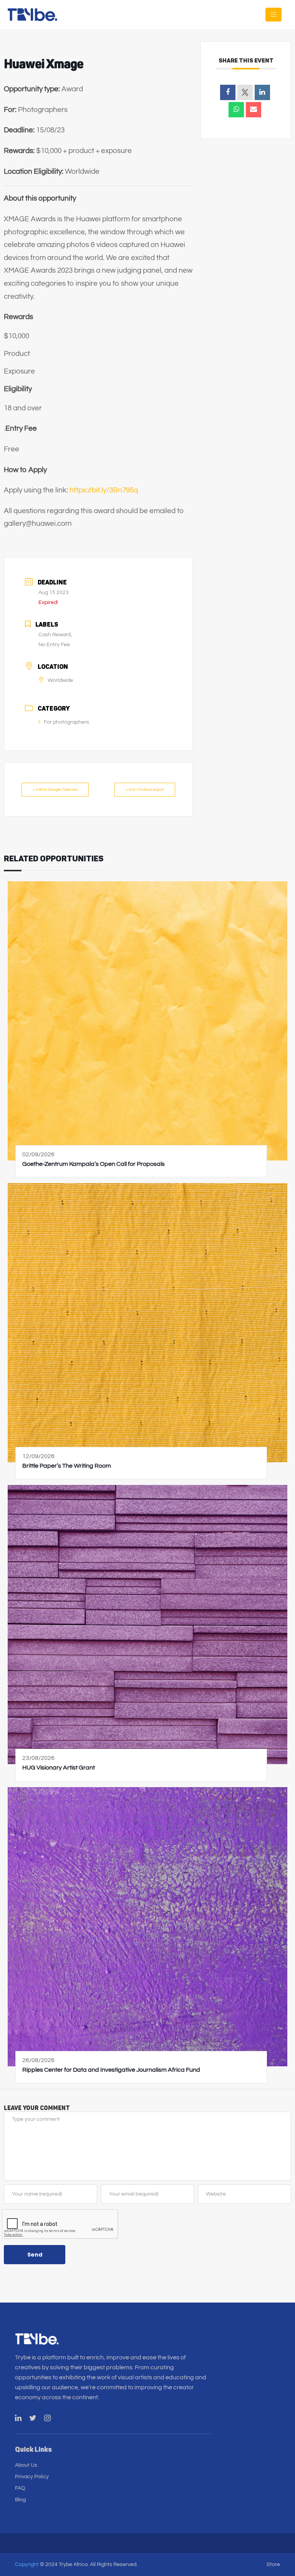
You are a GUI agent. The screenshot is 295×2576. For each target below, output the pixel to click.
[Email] (254, 110)
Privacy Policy (32, 2477)
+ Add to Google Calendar (55, 790)
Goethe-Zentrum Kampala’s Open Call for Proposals (94, 1164)
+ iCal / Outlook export (145, 790)
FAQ (20, 2488)
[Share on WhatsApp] (236, 110)
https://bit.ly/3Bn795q (104, 490)
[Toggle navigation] (273, 15)
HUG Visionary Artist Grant (59, 1768)
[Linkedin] (262, 92)
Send (35, 2255)
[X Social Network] (245, 92)
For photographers (66, 722)
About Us (26, 2465)
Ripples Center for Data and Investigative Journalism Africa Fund (111, 2070)
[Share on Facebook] (228, 92)
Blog (20, 2500)
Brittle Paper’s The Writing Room (67, 1466)
